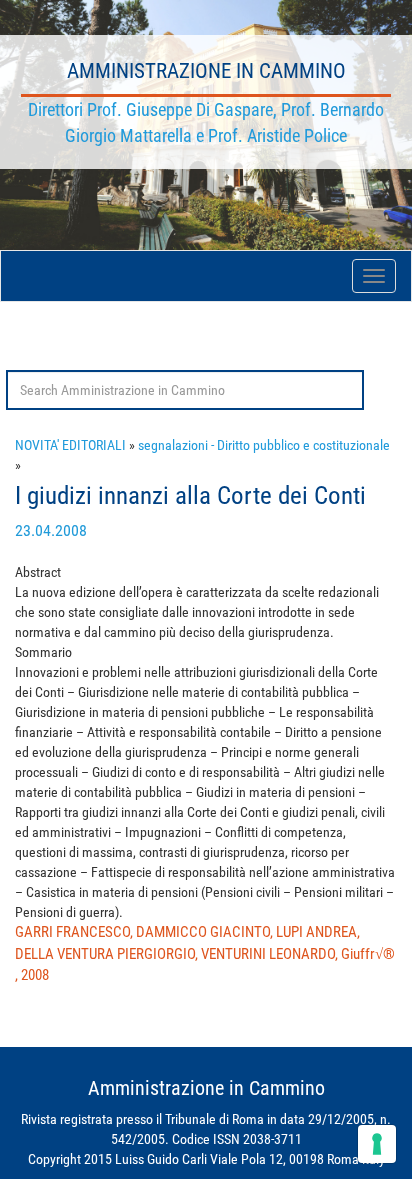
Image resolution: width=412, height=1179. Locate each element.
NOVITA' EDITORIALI (70, 445)
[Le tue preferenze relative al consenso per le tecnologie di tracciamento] (377, 1144)
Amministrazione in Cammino (206, 71)
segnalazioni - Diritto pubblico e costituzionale (264, 445)
